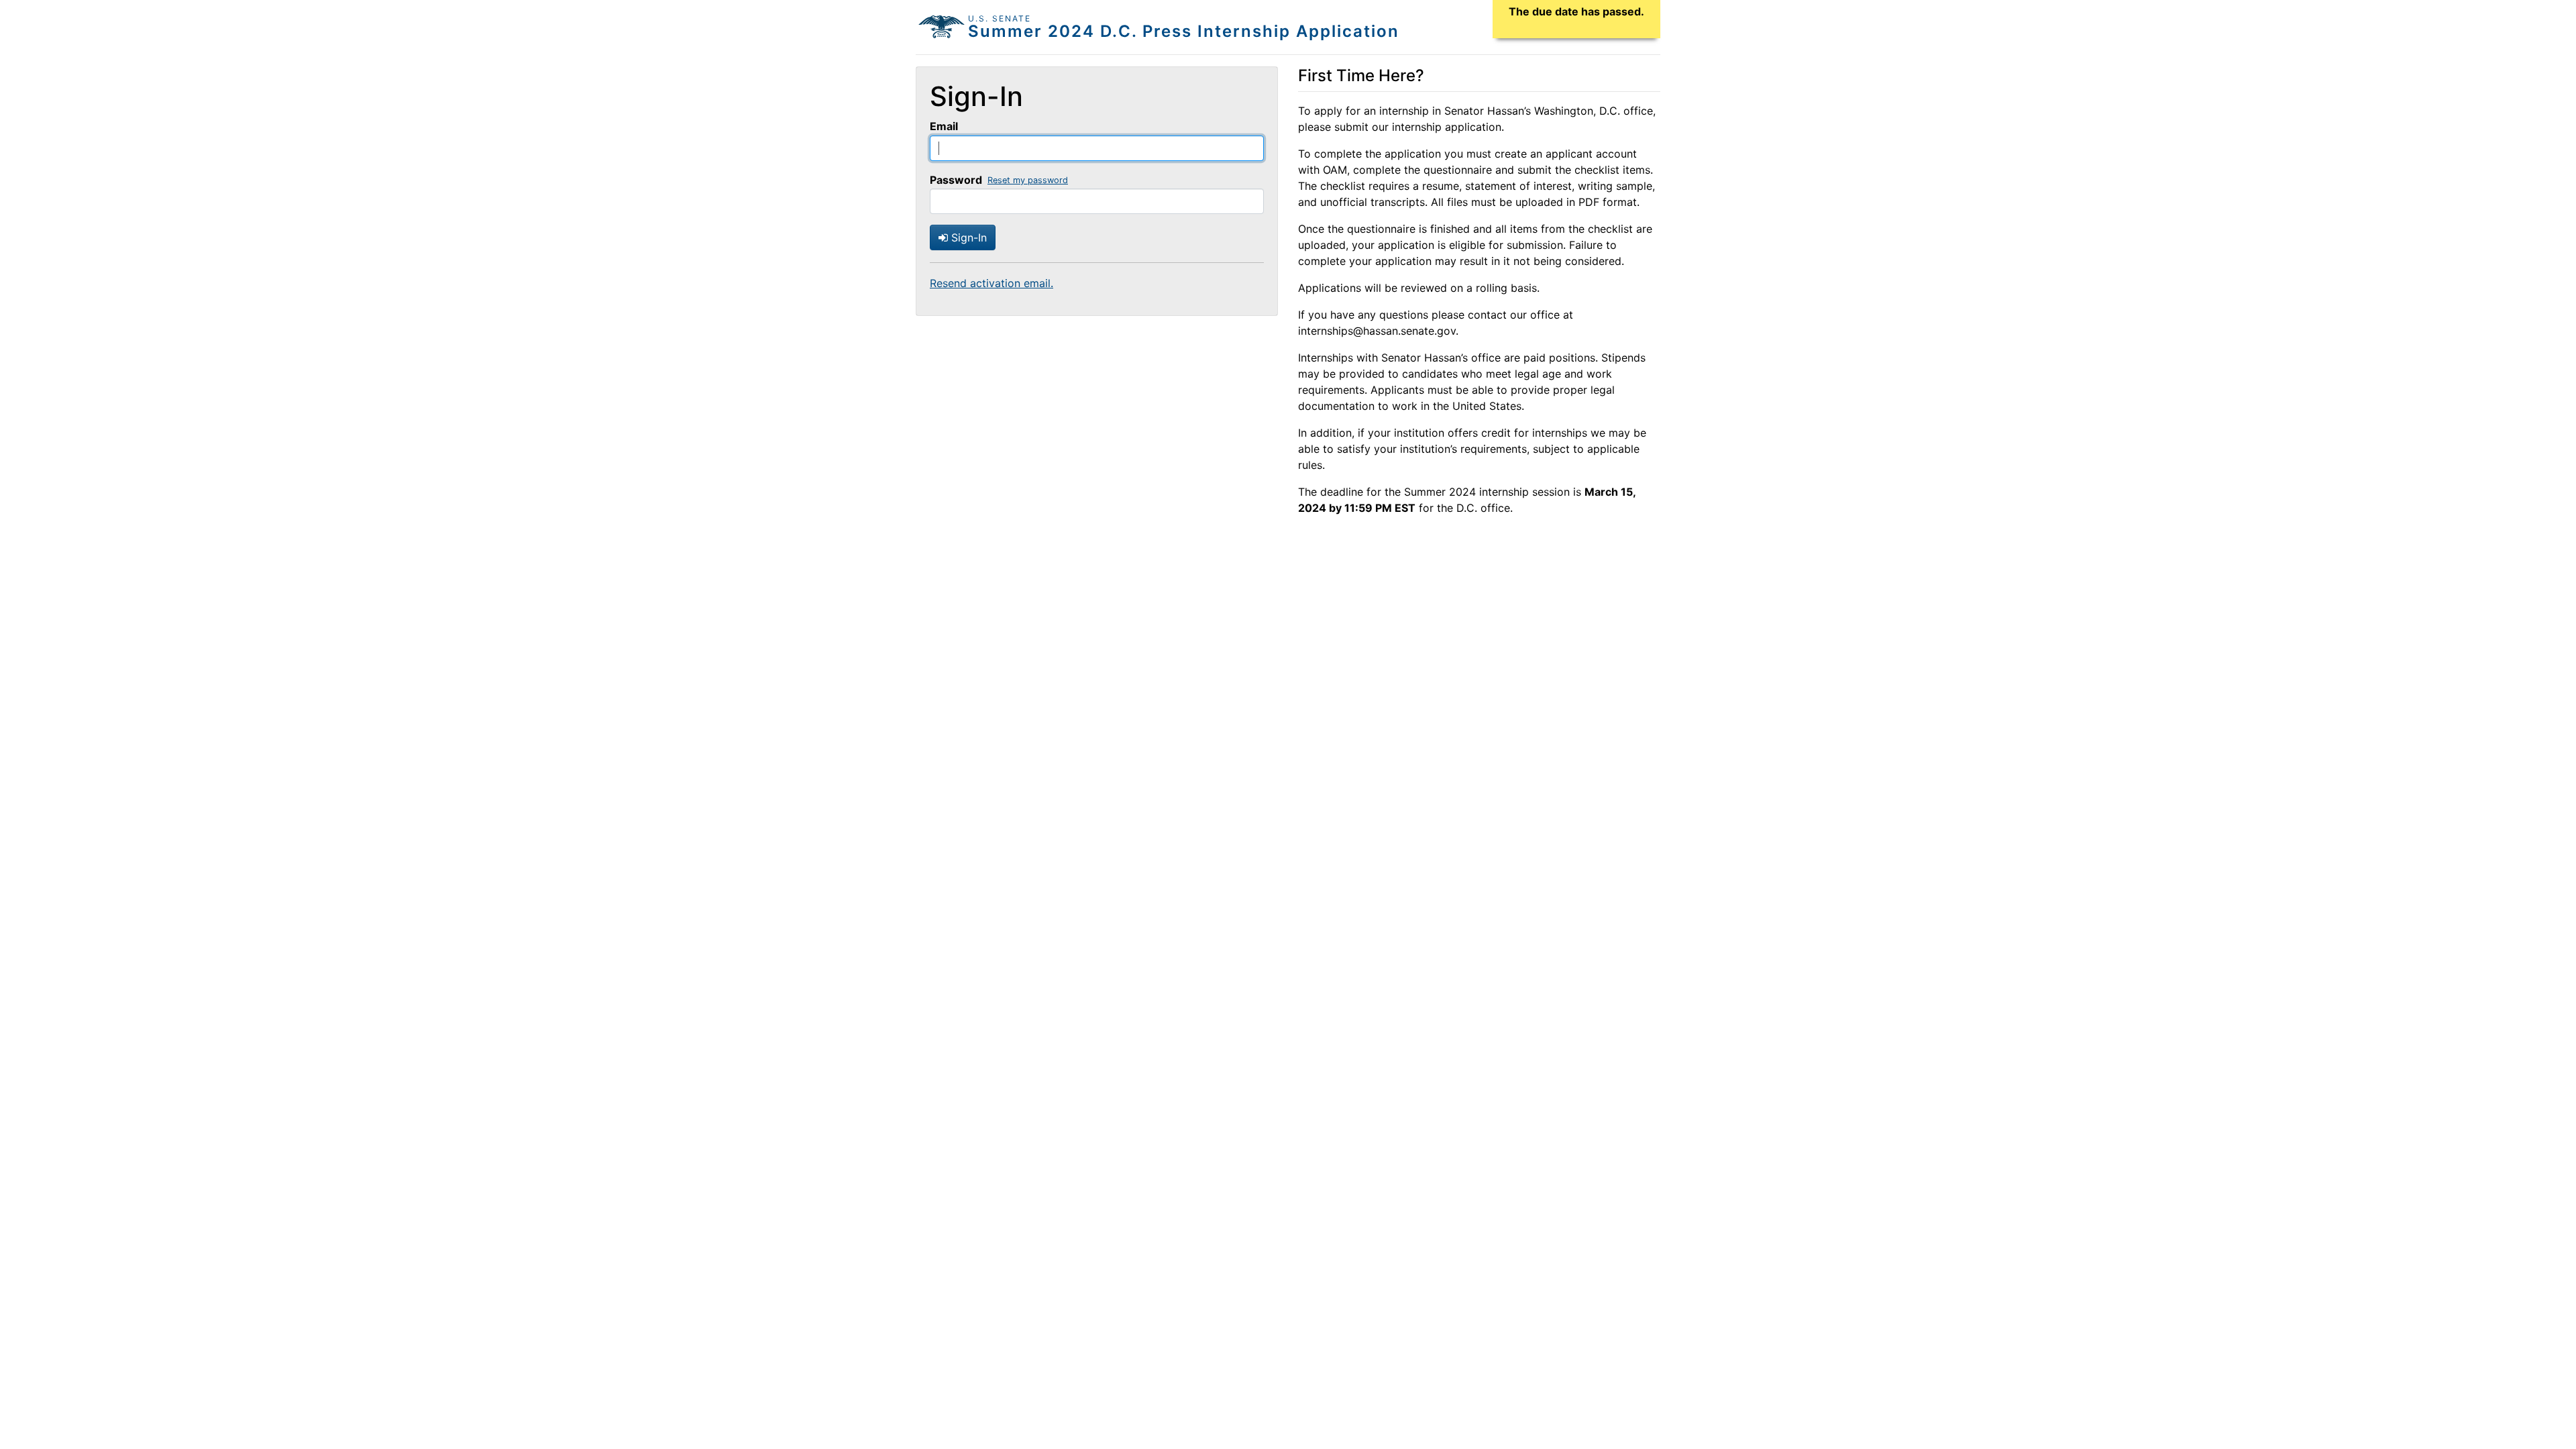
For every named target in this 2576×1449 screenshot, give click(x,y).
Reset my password (1028, 180)
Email (944, 126)
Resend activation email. (991, 283)
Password (956, 180)
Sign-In (967, 237)
